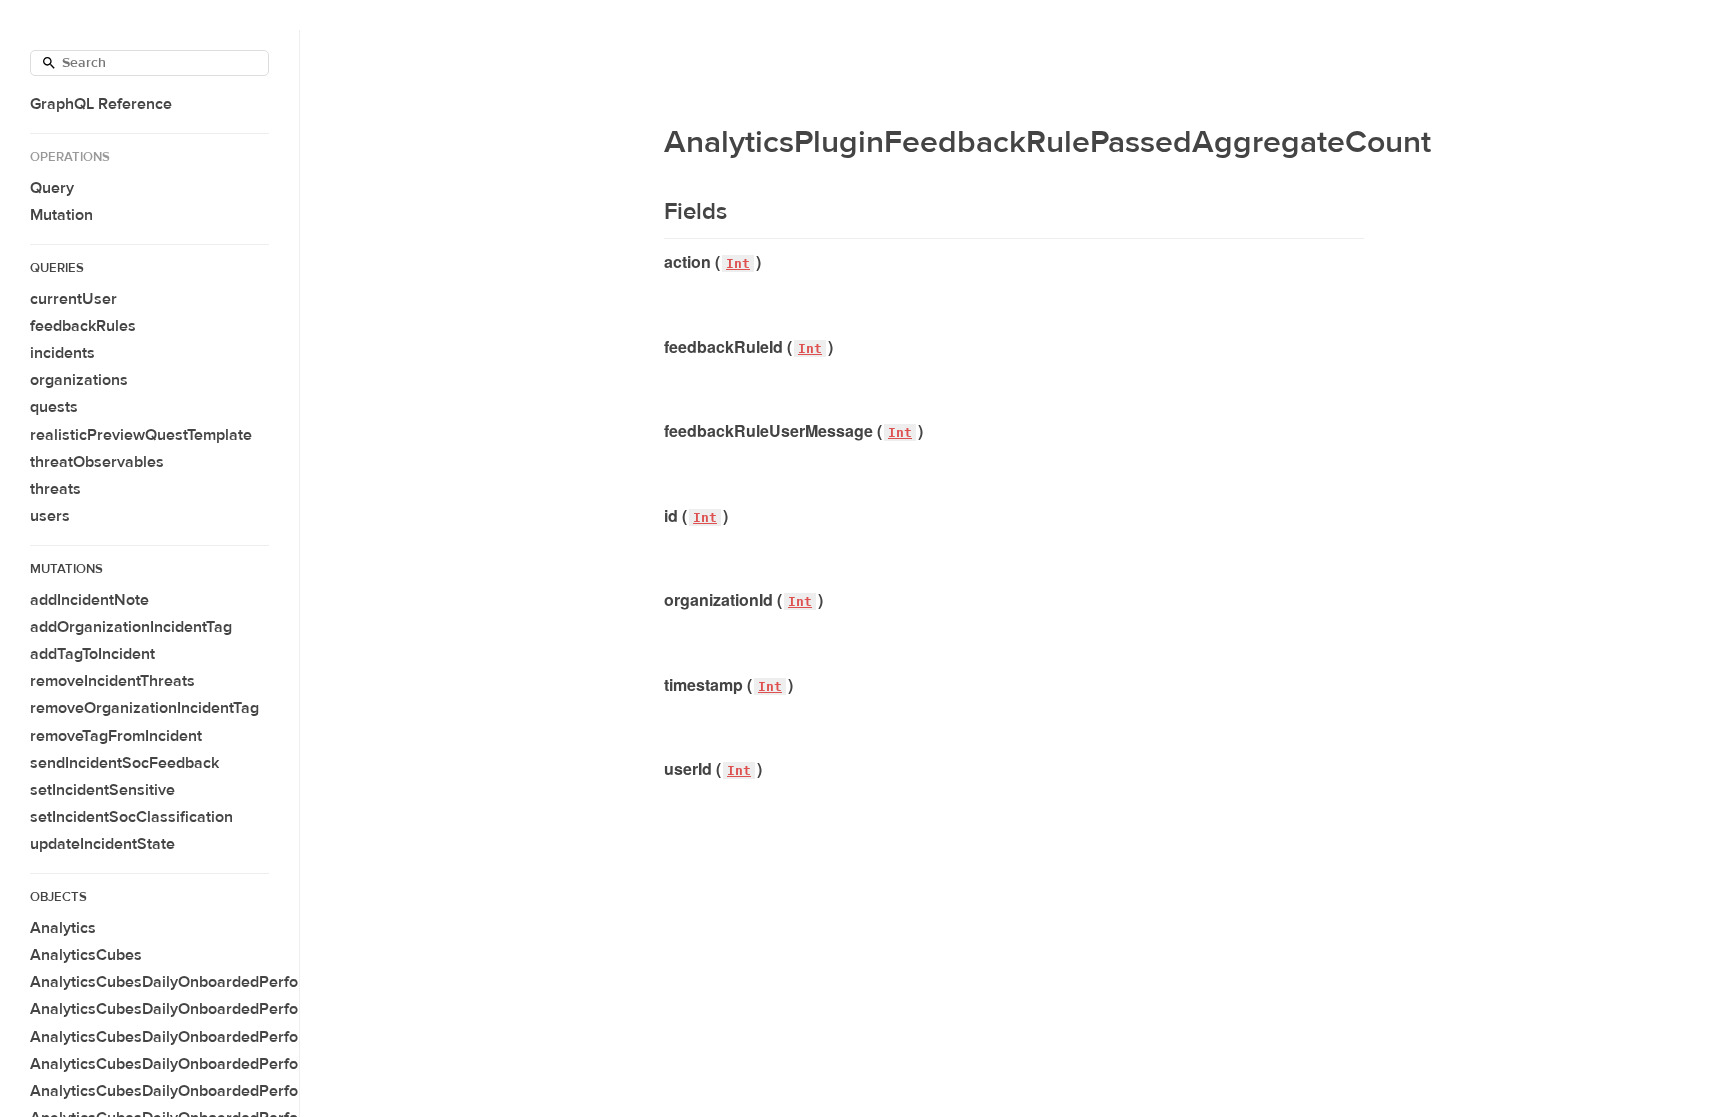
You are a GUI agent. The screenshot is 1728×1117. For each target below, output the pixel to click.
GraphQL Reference (101, 104)
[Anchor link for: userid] (656, 769)
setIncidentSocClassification (131, 817)
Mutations (66, 569)
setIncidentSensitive (102, 790)
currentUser (73, 299)
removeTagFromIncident (116, 736)
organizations (79, 380)
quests (54, 407)
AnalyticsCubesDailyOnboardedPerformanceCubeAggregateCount (269, 1091)
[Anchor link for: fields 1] (651, 212)
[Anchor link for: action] (656, 262)
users (50, 516)
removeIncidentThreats (112, 681)
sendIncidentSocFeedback (124, 763)
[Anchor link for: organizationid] (656, 600)
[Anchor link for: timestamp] (656, 685)
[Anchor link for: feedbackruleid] (656, 347)
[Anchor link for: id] (656, 516)
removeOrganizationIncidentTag (144, 708)
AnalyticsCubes (86, 955)
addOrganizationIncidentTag (131, 627)
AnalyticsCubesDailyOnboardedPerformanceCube (210, 982)
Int (738, 263)
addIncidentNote (89, 600)
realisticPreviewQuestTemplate (141, 435)
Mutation (61, 215)
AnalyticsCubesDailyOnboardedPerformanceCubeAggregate (248, 1009)
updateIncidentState (102, 844)
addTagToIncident (92, 654)
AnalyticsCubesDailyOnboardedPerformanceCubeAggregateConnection (289, 1064)
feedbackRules (83, 326)
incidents (62, 353)
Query (52, 188)
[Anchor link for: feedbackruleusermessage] (656, 431)
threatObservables (97, 462)
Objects (58, 897)
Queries (57, 268)
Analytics (63, 928)
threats (55, 489)
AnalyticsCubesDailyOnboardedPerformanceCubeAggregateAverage (278, 1037)
